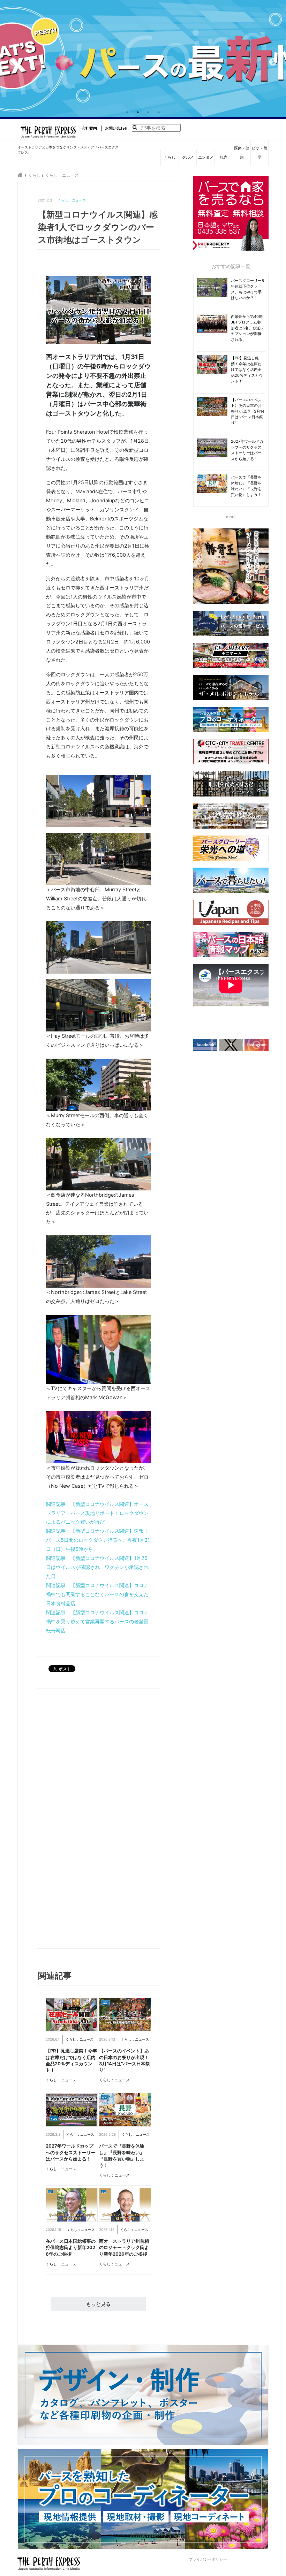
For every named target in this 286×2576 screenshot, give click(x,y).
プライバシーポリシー (208, 2559)
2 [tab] (138, 112)
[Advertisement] (71, 1820)
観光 (224, 157)
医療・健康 (242, 153)
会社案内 (89, 128)
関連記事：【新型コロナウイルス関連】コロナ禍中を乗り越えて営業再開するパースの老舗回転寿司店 (97, 1621)
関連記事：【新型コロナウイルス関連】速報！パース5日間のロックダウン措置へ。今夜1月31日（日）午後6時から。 (98, 1540)
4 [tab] (159, 112)
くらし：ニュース (72, 200)
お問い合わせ (116, 128)
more (231, 517)
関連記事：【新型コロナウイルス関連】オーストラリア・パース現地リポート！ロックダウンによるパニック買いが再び (97, 1513)
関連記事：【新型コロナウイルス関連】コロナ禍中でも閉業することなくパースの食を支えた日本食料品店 (97, 1594)
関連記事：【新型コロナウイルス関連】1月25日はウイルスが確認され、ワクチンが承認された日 (97, 1567)
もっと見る (98, 2304)
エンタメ (206, 157)
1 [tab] (127, 112)
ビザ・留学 (259, 153)
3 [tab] (148, 112)
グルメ (188, 157)
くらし (170, 157)
